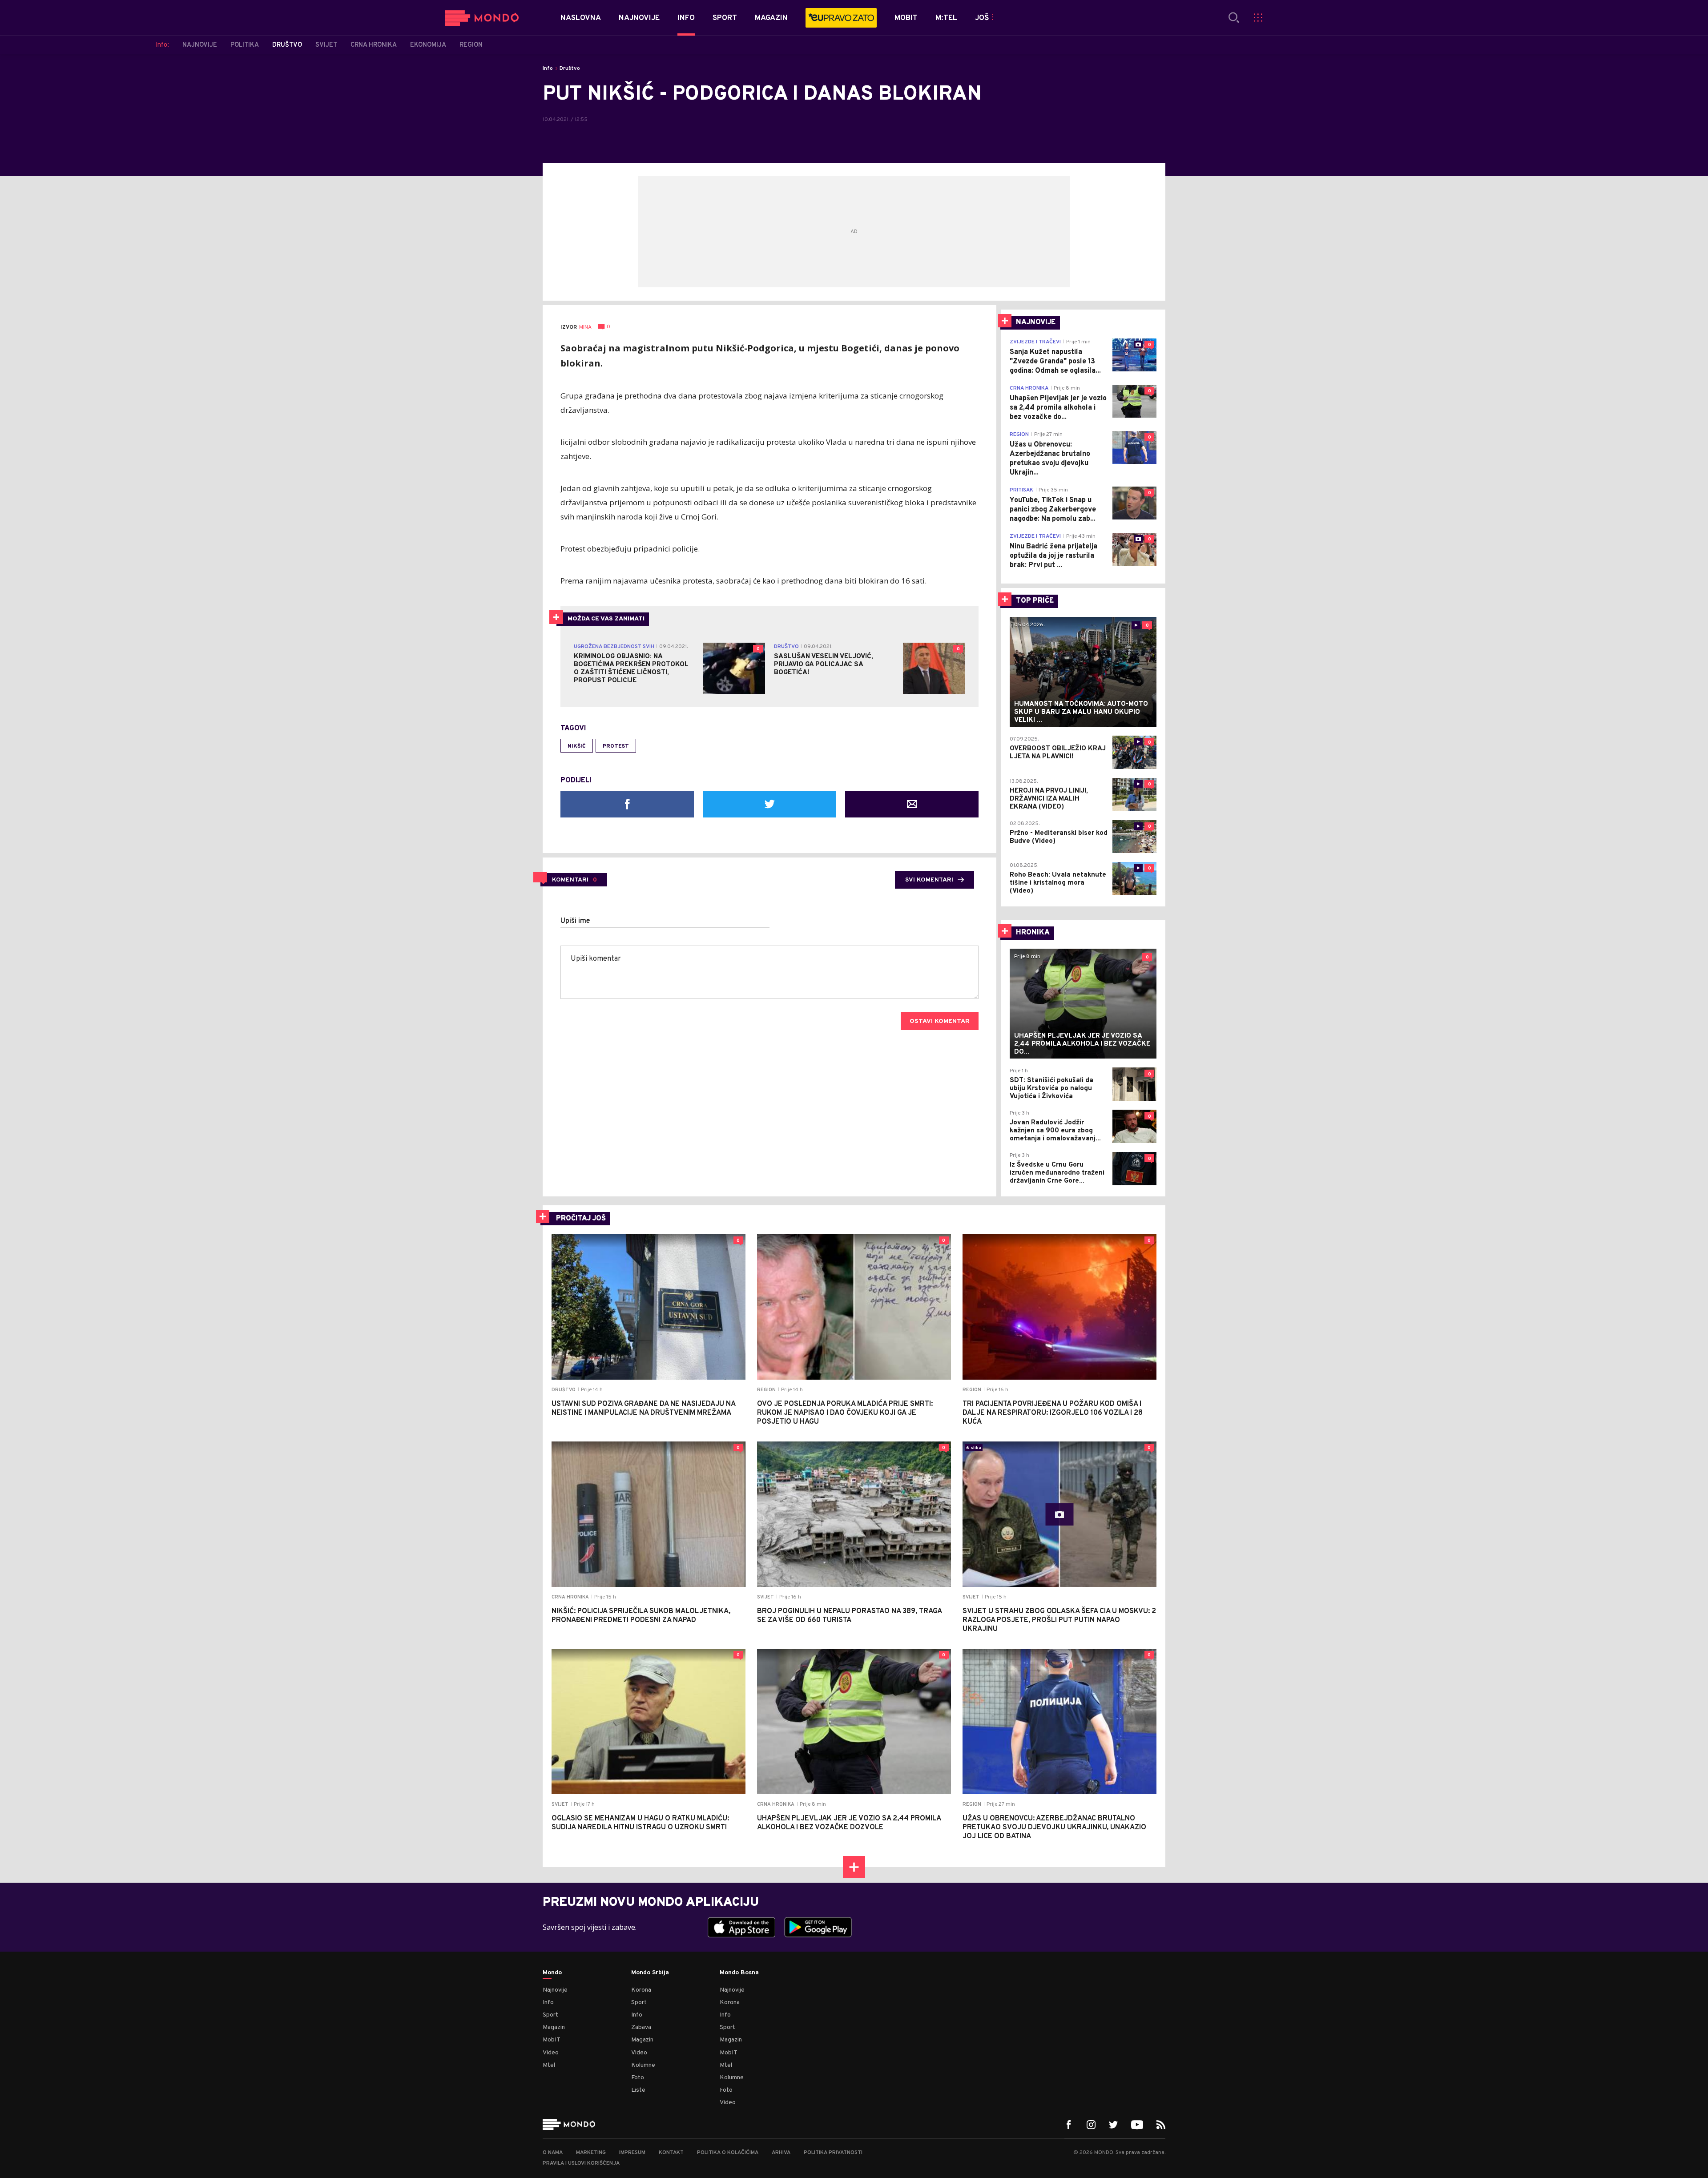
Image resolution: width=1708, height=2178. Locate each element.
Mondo (552, 1973)
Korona (641, 1990)
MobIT (552, 2040)
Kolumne (643, 2065)
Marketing (591, 2153)
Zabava (641, 2027)
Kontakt (671, 2153)
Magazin (554, 2027)
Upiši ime (575, 921)
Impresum (632, 2153)
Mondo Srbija (650, 1973)
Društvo (570, 68)
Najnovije (555, 1990)
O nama (553, 2153)
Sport (550, 2015)
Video (551, 2053)
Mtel (549, 2065)
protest (616, 746)
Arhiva (781, 2153)
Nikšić (577, 746)
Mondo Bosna (739, 1973)
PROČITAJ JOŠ (581, 1219)
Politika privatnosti (833, 2153)
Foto (638, 2078)
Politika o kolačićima (728, 2153)
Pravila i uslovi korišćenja (581, 2163)
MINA (585, 327)
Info (548, 68)
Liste (638, 2090)
